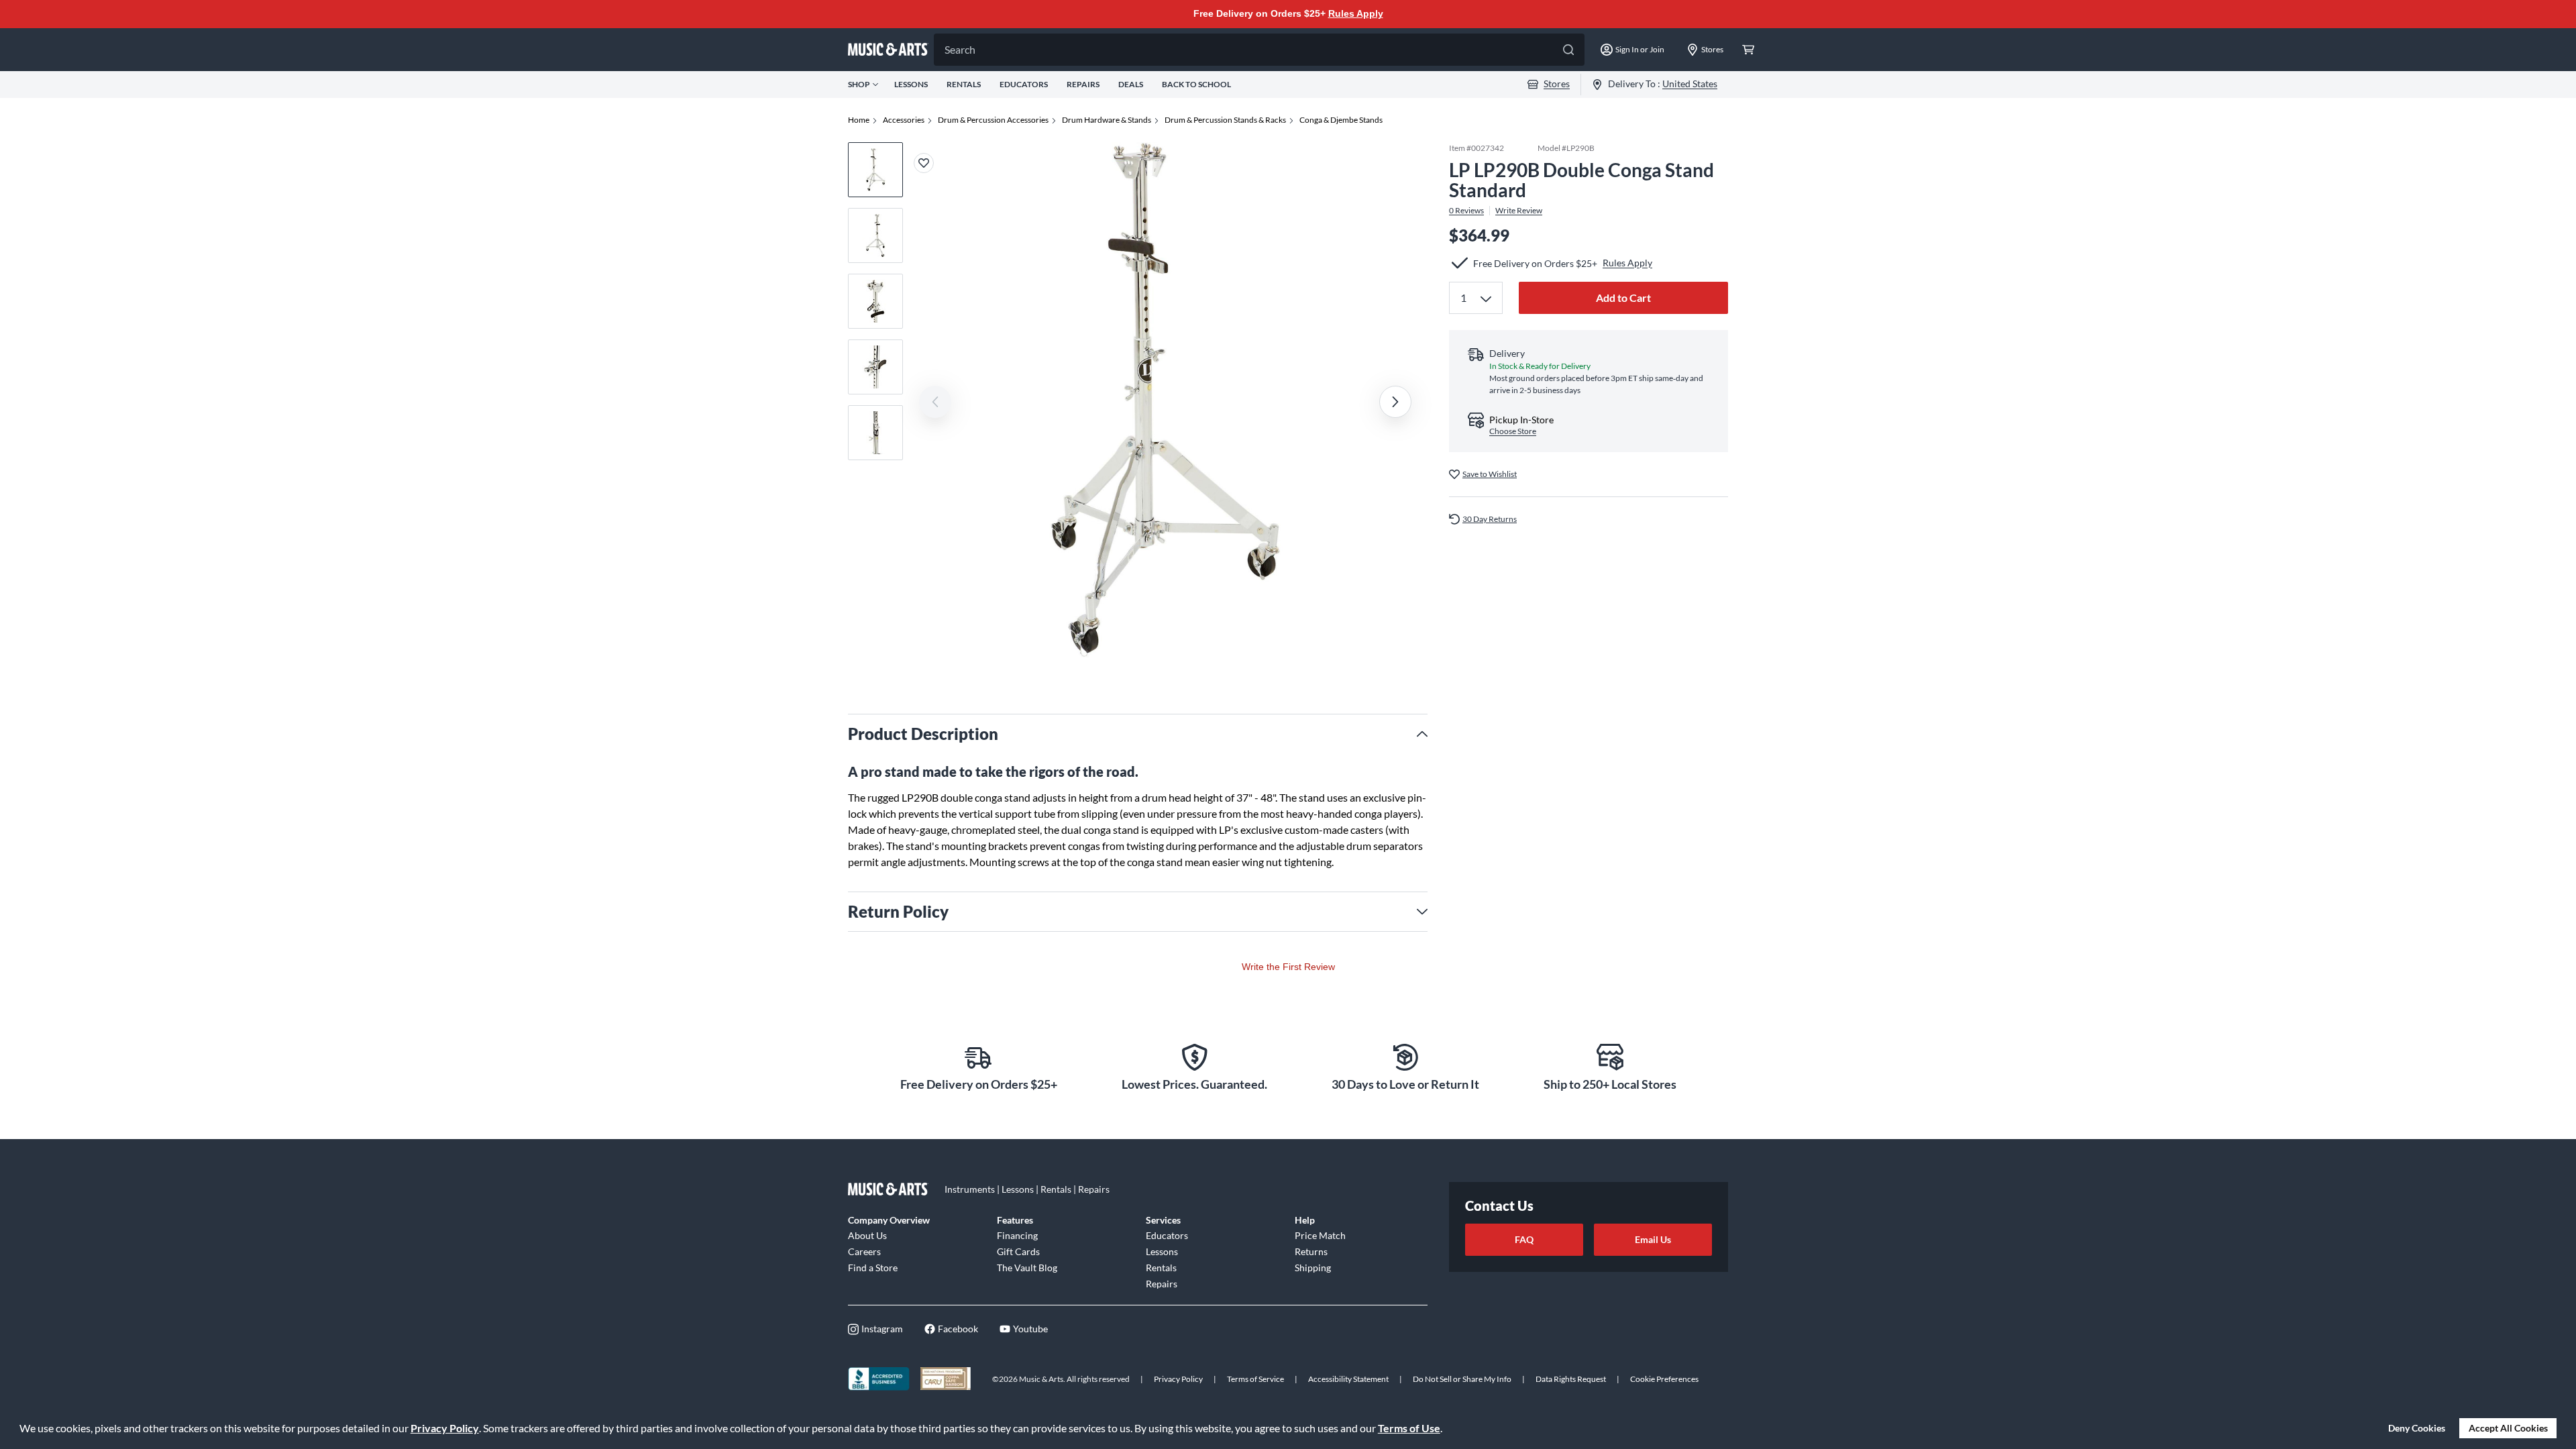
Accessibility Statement (1348, 1379)
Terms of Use (1409, 1428)
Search (960, 49)
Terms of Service (1255, 1379)
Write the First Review (1288, 967)
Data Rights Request (1571, 1379)
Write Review (1519, 211)
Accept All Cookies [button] (2508, 1428)
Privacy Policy (445, 1428)
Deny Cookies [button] (2417, 1428)
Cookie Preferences (1664, 1379)
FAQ (1524, 1239)
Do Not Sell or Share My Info (1462, 1379)
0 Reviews (1466, 211)
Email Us (1653, 1239)
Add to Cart (1623, 298)
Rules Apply (1356, 13)
